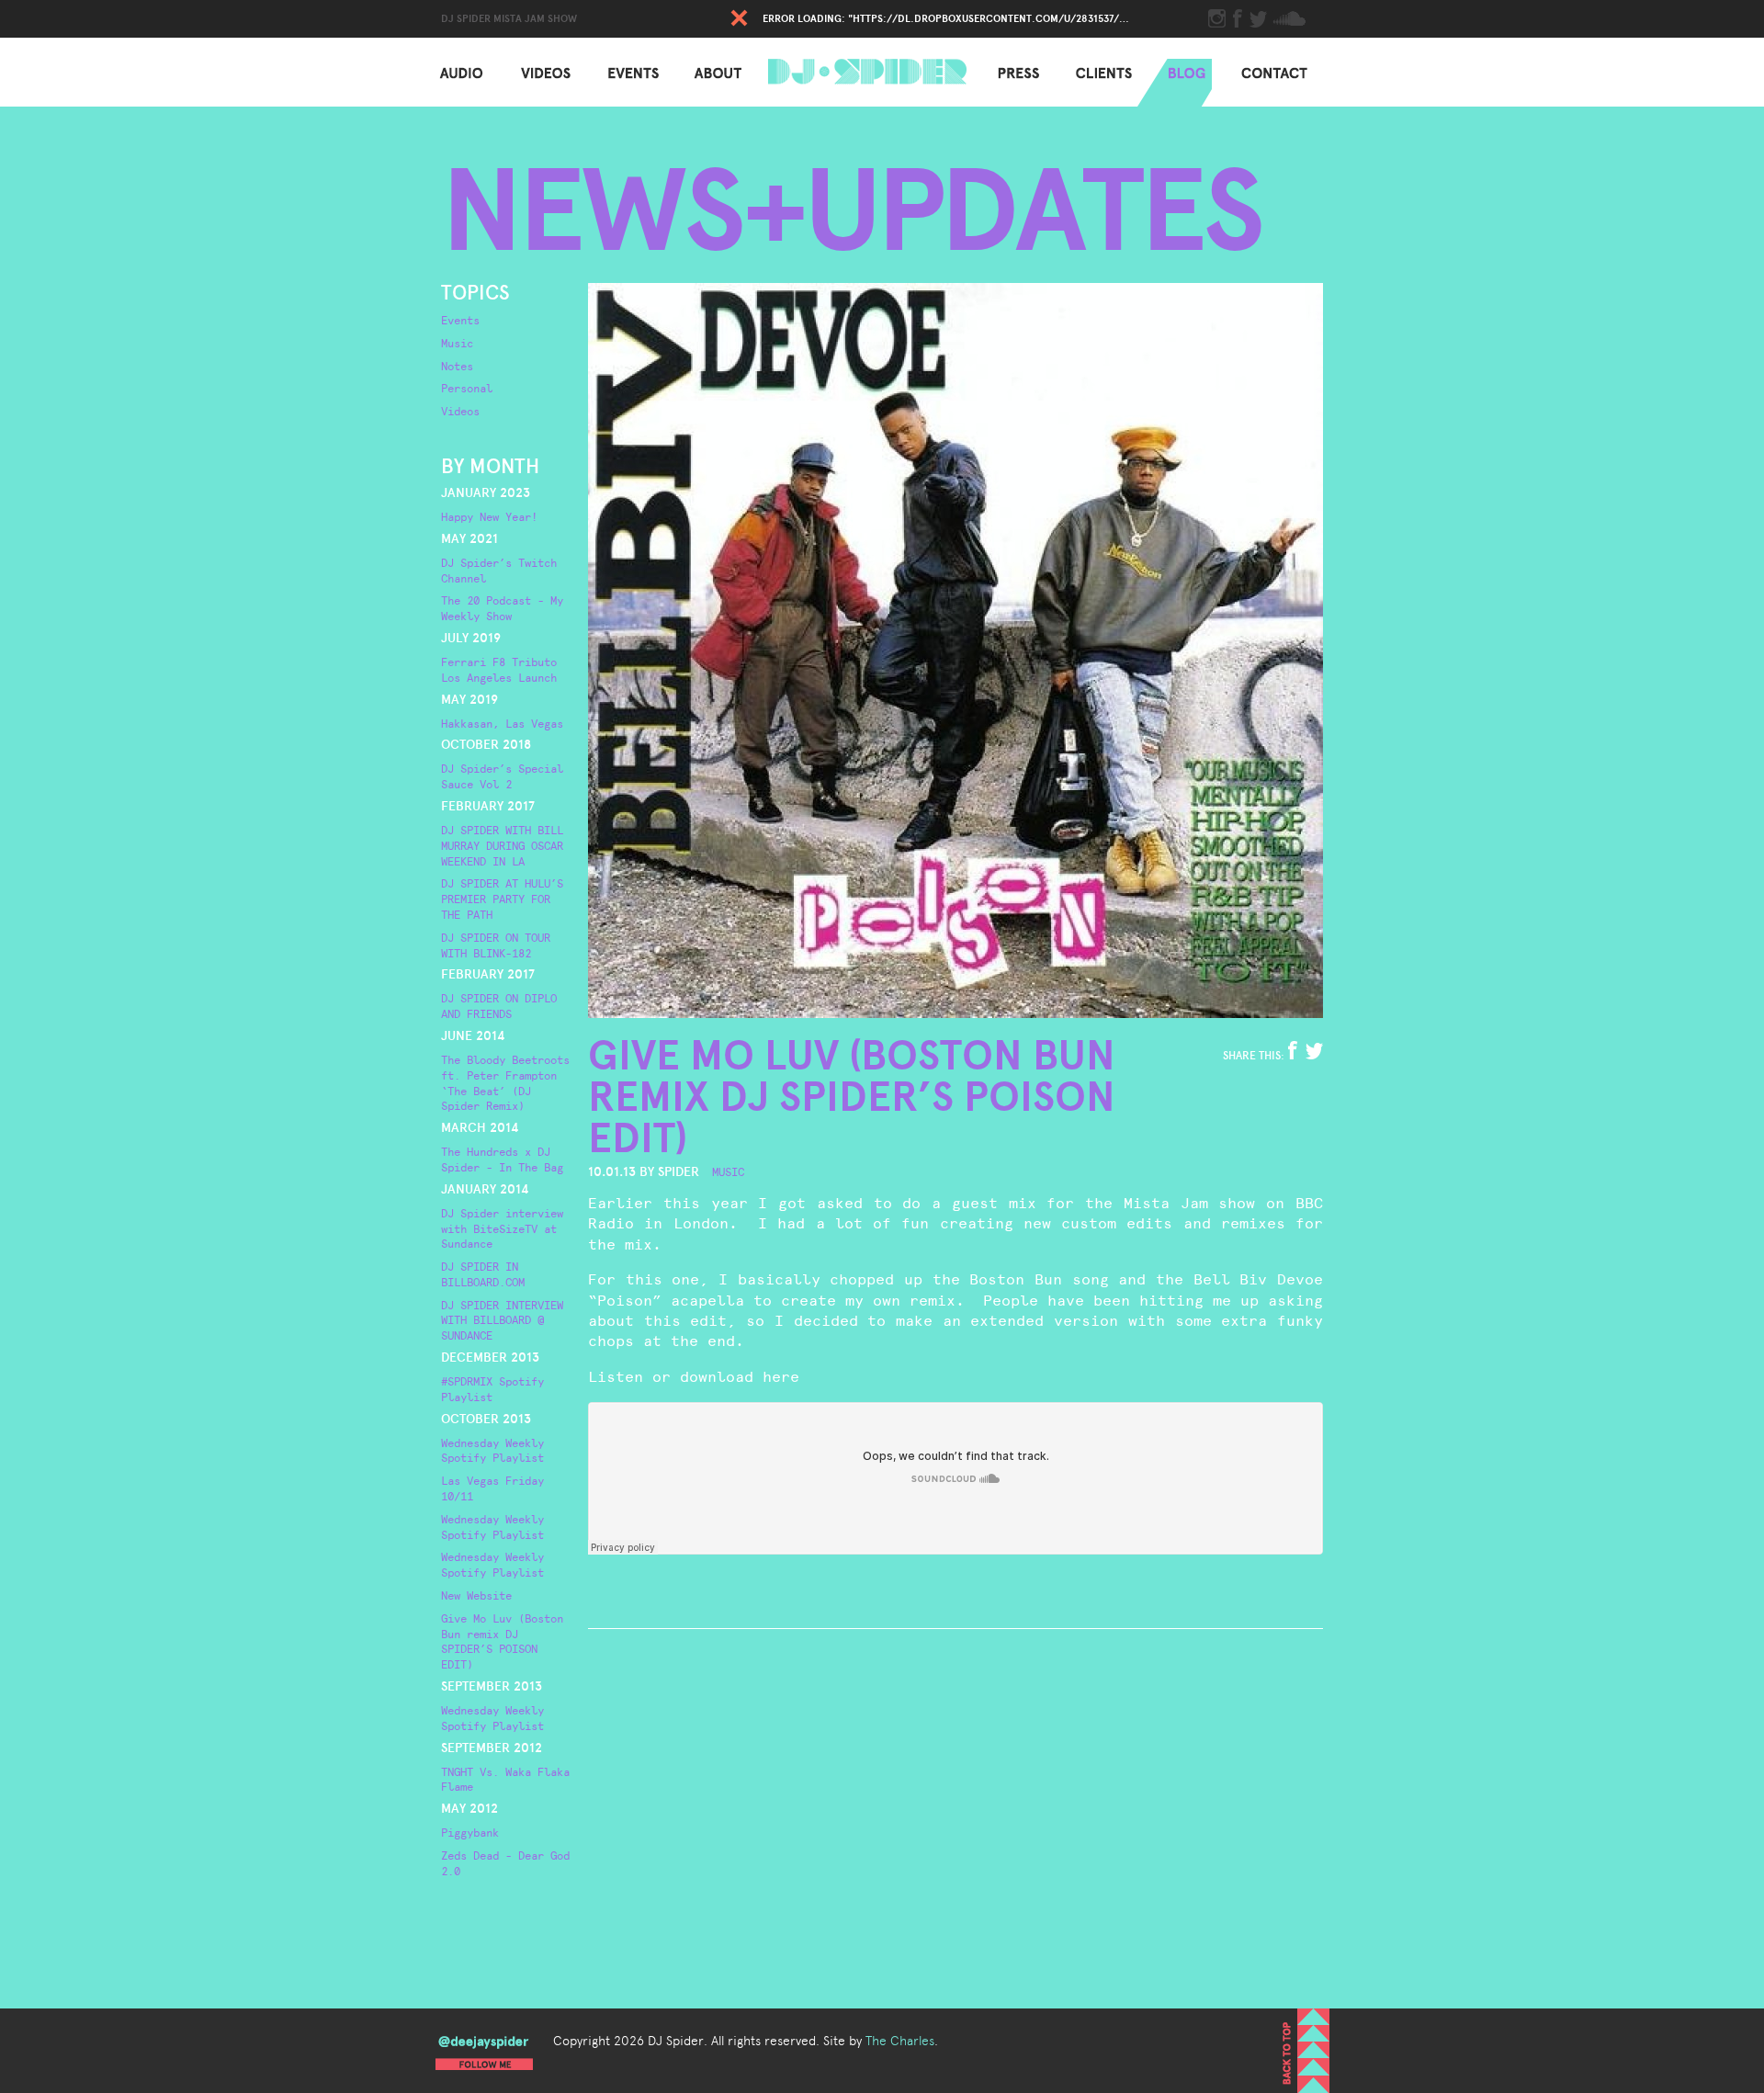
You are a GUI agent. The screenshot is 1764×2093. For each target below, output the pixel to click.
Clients (1091, 72)
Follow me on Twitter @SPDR (484, 2048)
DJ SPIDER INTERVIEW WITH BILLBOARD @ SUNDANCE (502, 1321)
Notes (457, 367)
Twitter (1258, 18)
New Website (476, 1596)
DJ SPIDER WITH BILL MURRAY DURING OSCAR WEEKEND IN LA (502, 846)
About (711, 72)
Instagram (1217, 18)
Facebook (1240, 18)
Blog (1175, 72)
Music (457, 344)
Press (1006, 72)
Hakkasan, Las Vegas (502, 724)
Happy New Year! (489, 517)
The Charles (900, 2041)
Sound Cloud (1289, 18)
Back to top (1306, 2051)
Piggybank (470, 1833)
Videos (534, 72)
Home (873, 72)
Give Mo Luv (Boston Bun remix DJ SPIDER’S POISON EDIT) (852, 1097)
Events (622, 72)
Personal (467, 389)
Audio (450, 72)
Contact (1263, 72)
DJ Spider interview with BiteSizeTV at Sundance (502, 1229)
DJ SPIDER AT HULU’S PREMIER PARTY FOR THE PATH (502, 899)
